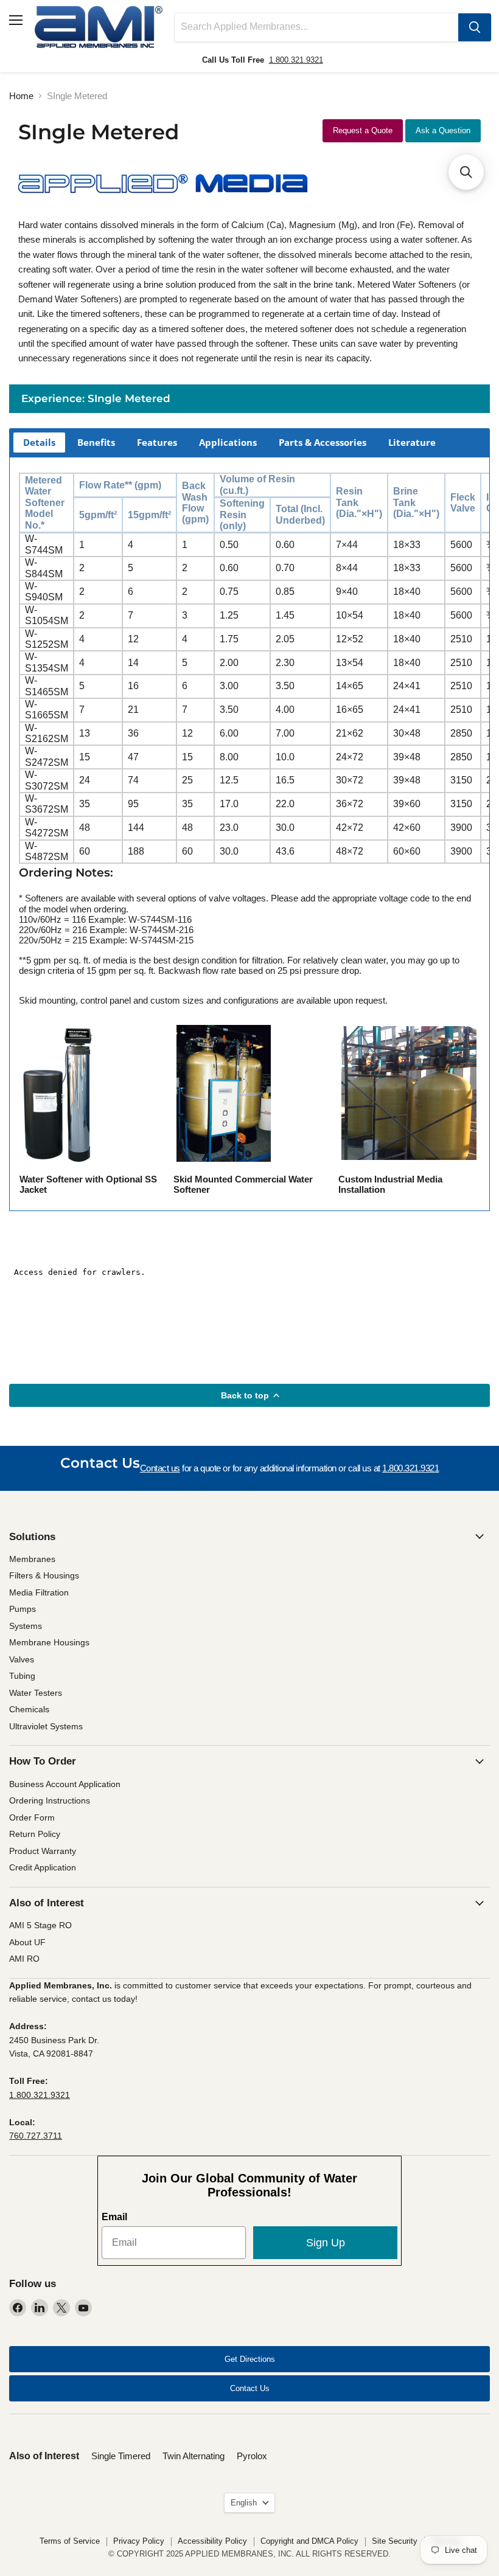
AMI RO (24, 1959)
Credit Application (43, 1867)
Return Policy (35, 1834)
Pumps (23, 1609)
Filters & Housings (44, 1575)
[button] (466, 172)
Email (114, 2217)
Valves (22, 1659)
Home (21, 96)
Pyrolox (252, 2456)
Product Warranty (43, 1851)
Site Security (395, 2541)
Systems (26, 1626)
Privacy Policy (139, 2541)
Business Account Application (65, 1784)
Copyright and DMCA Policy (309, 2541)
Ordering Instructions (50, 1800)
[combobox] (316, 27)
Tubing (22, 1676)
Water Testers (36, 1693)
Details (39, 442)
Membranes (32, 1559)
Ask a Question (443, 130)
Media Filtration (39, 1592)
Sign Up (326, 2243)
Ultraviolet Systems (46, 1726)
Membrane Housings (49, 1642)
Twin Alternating (194, 2456)
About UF (27, 1942)
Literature (412, 442)
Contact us (160, 1468)
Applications (228, 442)
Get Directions (250, 2359)
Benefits (96, 442)
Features (157, 442)
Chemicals (29, 1709)
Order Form (32, 1817)
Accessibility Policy (212, 2541)
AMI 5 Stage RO (40, 1925)
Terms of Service (70, 2541)
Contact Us (250, 2388)
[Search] (475, 27)
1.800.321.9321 (296, 60)
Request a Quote (363, 130)
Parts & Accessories (323, 442)
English (244, 2503)
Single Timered (121, 2456)
